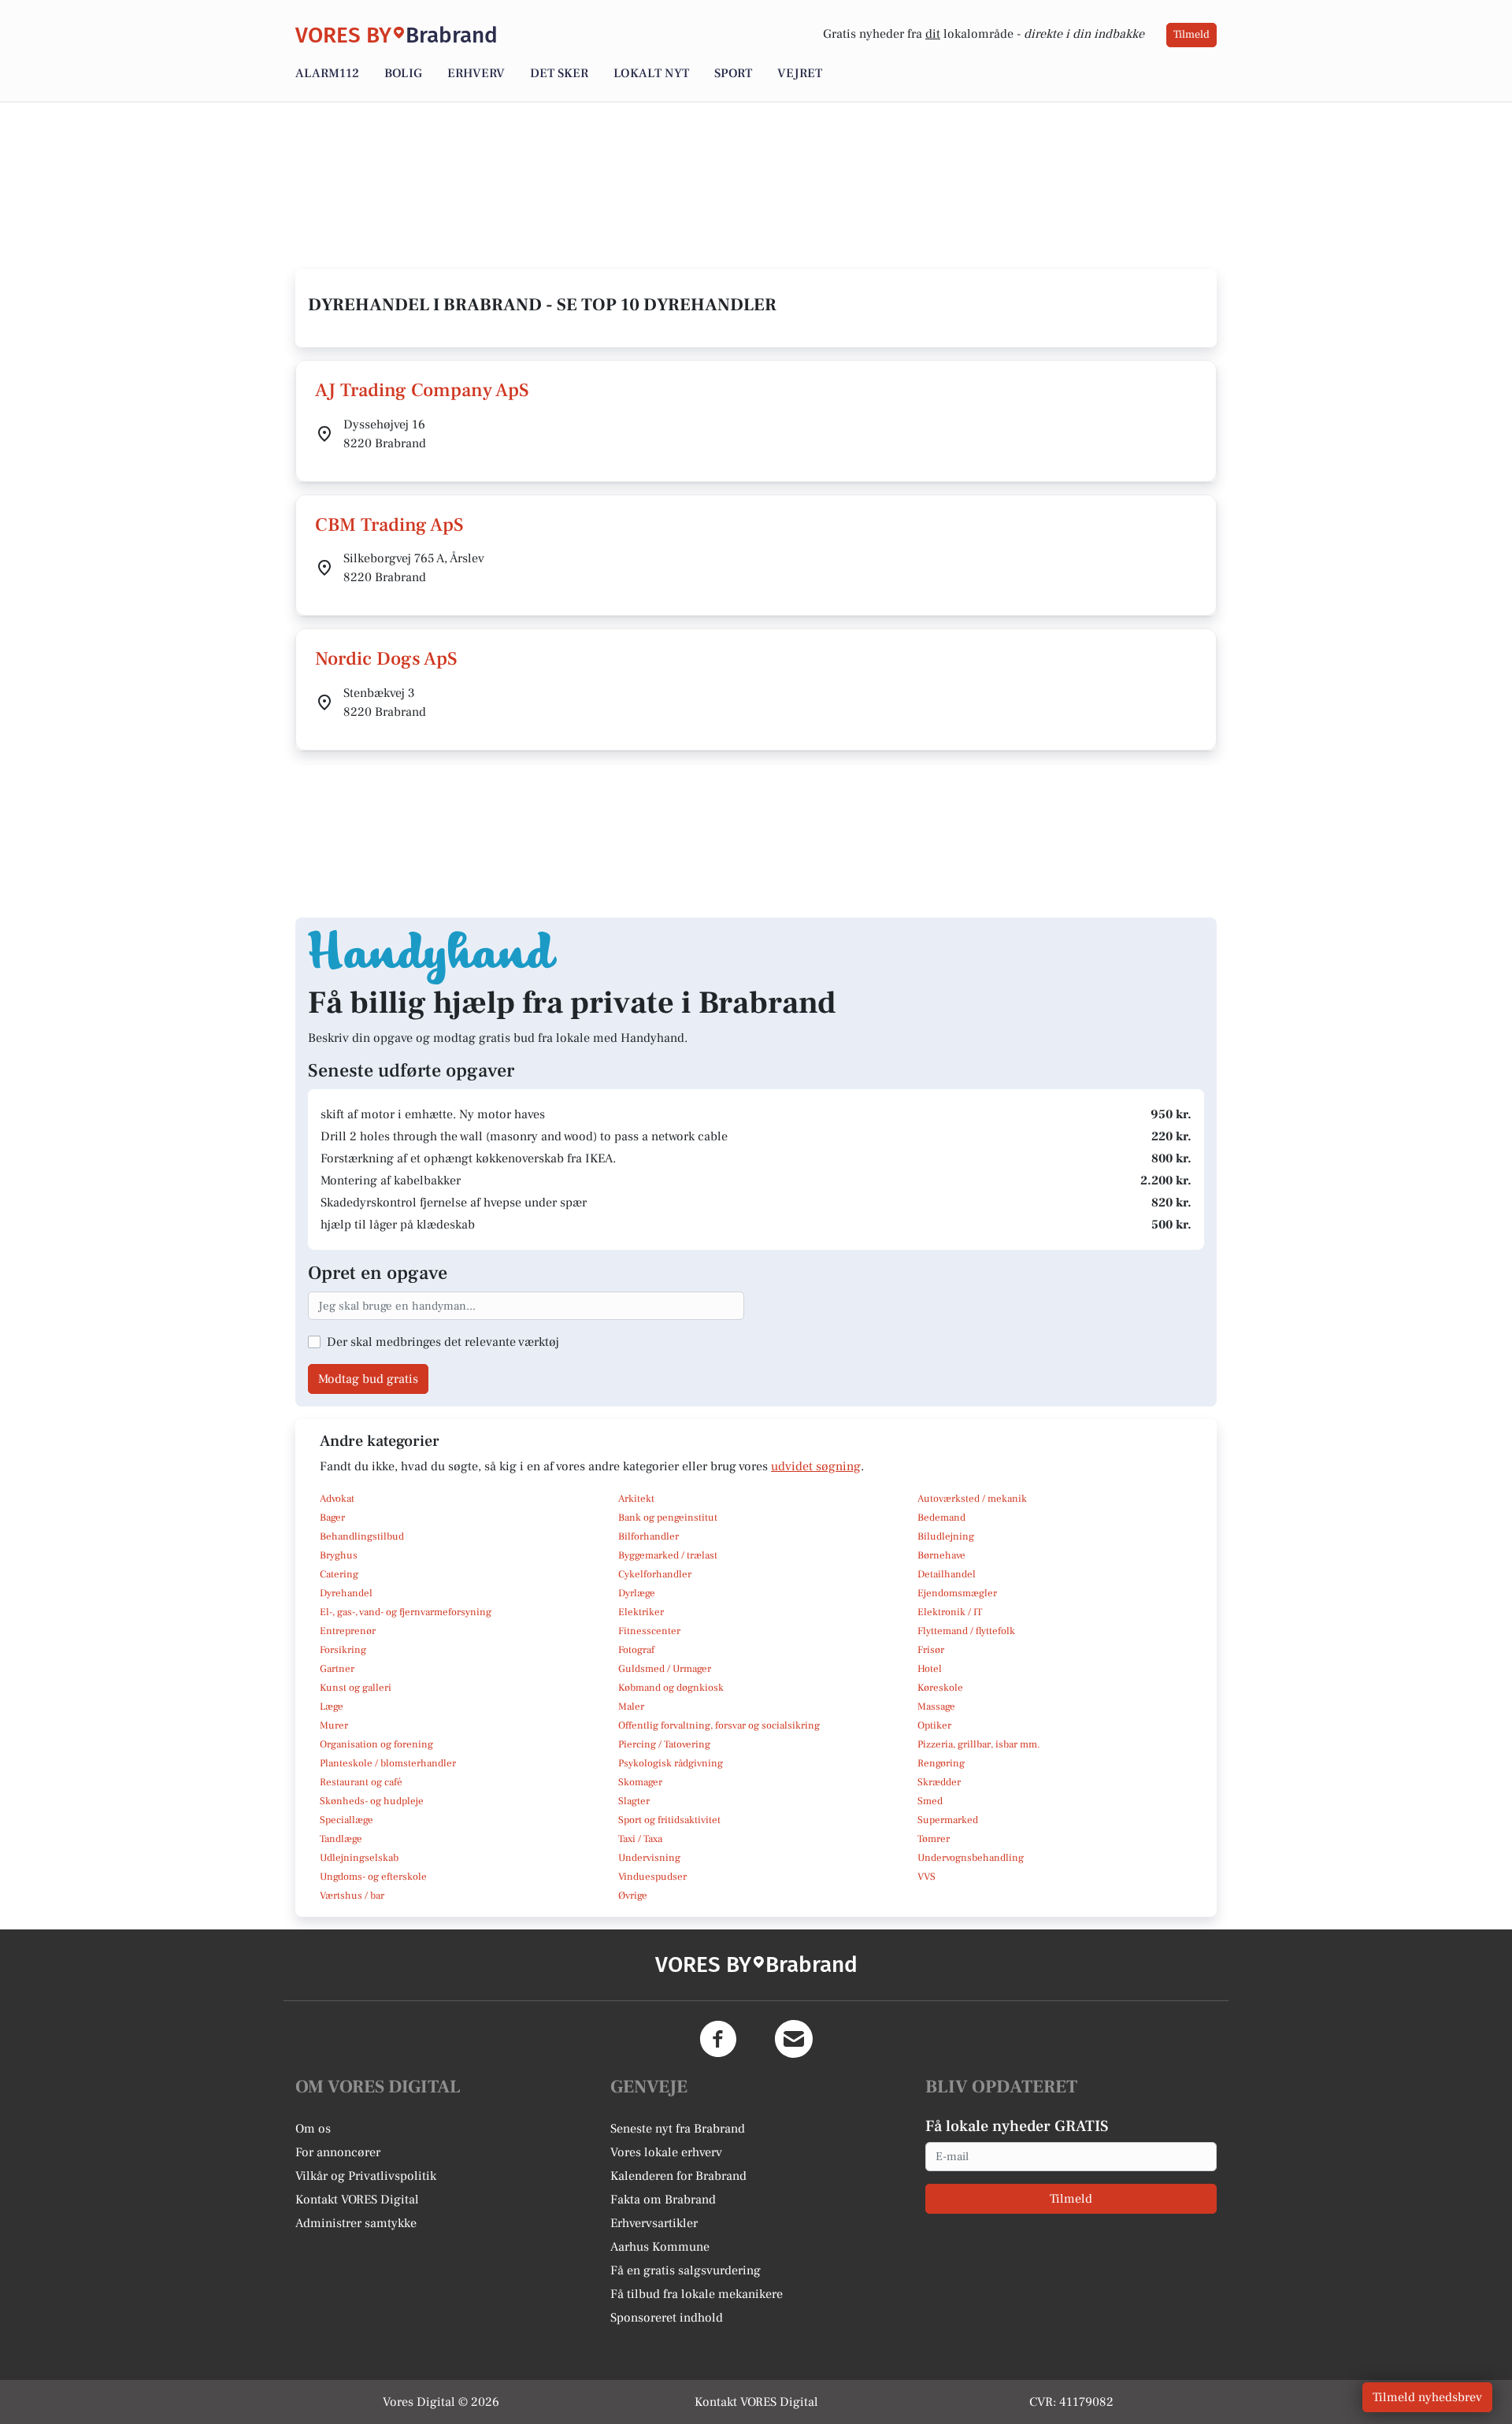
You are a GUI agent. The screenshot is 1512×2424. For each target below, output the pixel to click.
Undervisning (649, 1858)
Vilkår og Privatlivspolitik (366, 2176)
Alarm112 (327, 73)
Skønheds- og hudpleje (372, 1801)
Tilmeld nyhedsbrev (1427, 2397)
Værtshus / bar (352, 1896)
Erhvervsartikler (654, 2223)
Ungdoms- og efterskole (373, 1877)
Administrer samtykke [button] (356, 2223)
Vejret (800, 73)
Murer (334, 1725)
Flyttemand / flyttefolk (966, 1631)
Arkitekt (636, 1499)
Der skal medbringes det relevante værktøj (443, 1342)
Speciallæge (346, 1820)
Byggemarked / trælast (668, 1555)
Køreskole (940, 1688)
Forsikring (343, 1650)
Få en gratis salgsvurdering (686, 2270)
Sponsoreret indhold (667, 2318)
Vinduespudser (652, 1877)
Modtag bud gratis (368, 1379)
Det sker (559, 73)
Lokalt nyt (651, 73)
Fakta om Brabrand (663, 2200)
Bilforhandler (649, 1536)
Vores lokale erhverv (666, 2152)
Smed (930, 1801)
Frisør (931, 1650)
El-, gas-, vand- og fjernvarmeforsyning (406, 1612)
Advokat (337, 1499)
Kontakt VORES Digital (357, 2200)
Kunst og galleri (356, 1688)
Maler (631, 1707)
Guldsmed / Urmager (665, 1669)
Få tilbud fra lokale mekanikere (697, 2294)
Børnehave (941, 1555)
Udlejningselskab (359, 1858)
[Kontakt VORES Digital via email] (794, 2039)
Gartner (337, 1669)
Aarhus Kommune (660, 2247)
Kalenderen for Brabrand (678, 2176)
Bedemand (941, 1518)
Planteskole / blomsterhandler (388, 1763)
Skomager (640, 1782)
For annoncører (338, 2152)
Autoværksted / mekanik (972, 1499)
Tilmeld (1191, 35)
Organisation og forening (376, 1744)
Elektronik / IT (950, 1612)
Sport (733, 73)
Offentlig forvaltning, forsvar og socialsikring (719, 1725)
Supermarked (948, 1820)
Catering (339, 1574)
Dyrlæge (637, 1593)
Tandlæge (341, 1839)
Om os (313, 2129)
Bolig (403, 73)
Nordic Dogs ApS (386, 659)
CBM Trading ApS (389, 525)
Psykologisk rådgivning (671, 1763)
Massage (936, 1707)
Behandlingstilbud (362, 1536)
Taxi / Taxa (640, 1839)
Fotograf (636, 1650)
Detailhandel (947, 1574)
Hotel (930, 1669)
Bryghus (339, 1555)
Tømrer (934, 1839)
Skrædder (939, 1782)
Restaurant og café (361, 1782)
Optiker (934, 1725)
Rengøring (941, 1763)
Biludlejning (946, 1536)
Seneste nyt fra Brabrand (678, 2129)
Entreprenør (348, 1631)
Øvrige (633, 1896)
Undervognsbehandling (971, 1858)
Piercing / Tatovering (664, 1744)
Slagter (634, 1801)
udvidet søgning (816, 1466)
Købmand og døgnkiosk (671, 1688)
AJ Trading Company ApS (422, 390)
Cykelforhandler (655, 1574)
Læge (332, 1707)
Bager (332, 1518)
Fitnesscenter (649, 1631)
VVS (926, 1877)
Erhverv (476, 73)
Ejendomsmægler (957, 1593)
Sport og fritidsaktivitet (669, 1820)
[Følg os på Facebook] (718, 2039)
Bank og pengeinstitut (668, 1518)
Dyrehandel (346, 1593)
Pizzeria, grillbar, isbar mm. (979, 1744)
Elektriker (641, 1612)
